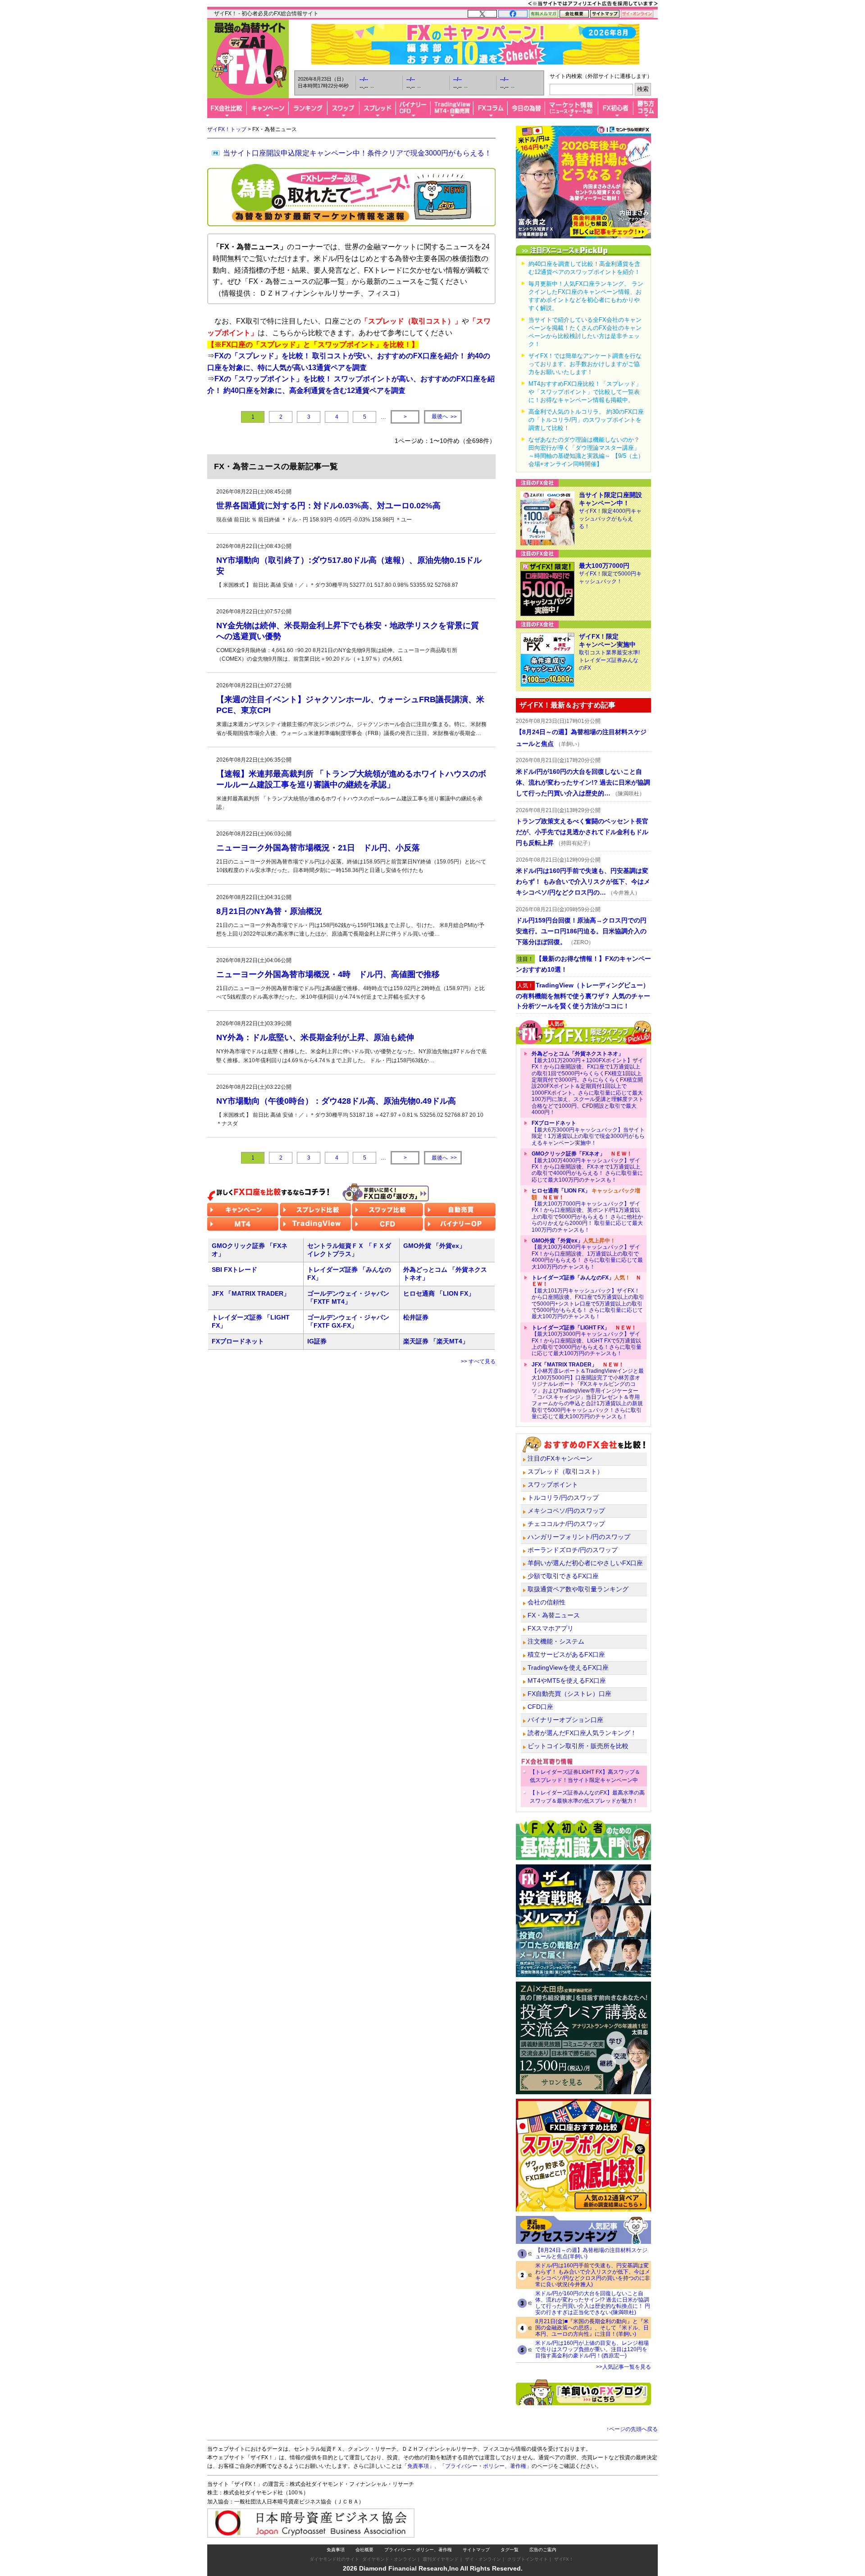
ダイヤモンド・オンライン (389, 2559)
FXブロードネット (238, 1341)
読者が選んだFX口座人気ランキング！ (582, 1733)
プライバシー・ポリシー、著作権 (418, 2550)
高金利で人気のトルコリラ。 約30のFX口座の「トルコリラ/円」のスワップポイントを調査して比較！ (586, 420)
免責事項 (336, 2550)
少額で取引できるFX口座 (563, 1576)
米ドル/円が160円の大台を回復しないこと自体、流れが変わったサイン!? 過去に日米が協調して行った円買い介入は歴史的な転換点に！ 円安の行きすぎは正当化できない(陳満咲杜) (593, 2303)
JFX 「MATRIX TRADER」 (251, 1293)
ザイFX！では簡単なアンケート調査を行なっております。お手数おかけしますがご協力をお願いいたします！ (585, 364)
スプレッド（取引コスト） (565, 1471)
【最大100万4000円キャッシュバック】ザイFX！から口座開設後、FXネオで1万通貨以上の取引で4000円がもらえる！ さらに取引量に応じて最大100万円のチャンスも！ (587, 1167)
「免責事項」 (418, 2466)
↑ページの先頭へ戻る (632, 2429)
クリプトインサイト (528, 2559)
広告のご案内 (543, 2550)
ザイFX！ (564, 2559)
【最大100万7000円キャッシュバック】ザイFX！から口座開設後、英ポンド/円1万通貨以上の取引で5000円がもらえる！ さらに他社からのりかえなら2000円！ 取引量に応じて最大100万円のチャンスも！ (587, 1210)
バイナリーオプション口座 (565, 1720)
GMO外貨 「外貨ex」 (434, 1246)
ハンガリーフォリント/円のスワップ (579, 1537)
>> (444, 417)
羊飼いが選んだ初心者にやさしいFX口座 (585, 1563)
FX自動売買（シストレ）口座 (569, 1694)
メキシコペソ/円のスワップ (566, 1511)
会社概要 (364, 2550)
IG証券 (317, 1341)
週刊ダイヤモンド (441, 2559)
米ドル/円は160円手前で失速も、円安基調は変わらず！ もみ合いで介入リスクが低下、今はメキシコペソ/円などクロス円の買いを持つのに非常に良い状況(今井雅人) (593, 2275)
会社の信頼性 (546, 1602)
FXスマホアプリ (551, 1628)
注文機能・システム (556, 1641)
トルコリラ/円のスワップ (563, 1498)
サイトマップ (476, 2550)
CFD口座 (540, 1707)
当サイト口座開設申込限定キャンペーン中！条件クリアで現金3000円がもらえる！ (357, 153)
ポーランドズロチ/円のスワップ (573, 1550)
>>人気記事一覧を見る (624, 2367)
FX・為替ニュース (554, 1615)
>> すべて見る (478, 1361)
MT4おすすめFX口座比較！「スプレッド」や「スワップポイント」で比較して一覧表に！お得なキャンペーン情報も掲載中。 (585, 392)
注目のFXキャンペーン (560, 1458)
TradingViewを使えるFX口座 (568, 1667)
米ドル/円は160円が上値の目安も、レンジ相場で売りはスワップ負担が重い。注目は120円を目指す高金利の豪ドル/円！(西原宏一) (592, 2349)
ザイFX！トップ (227, 129)
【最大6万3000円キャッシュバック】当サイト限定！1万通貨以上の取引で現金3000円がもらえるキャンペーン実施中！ (588, 1133)
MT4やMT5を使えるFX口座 (567, 1681)
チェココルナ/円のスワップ (566, 1524)
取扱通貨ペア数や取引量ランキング (578, 1589)
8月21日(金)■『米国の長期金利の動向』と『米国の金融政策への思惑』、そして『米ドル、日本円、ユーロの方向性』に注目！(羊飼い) (592, 2328)
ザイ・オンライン (483, 2559)
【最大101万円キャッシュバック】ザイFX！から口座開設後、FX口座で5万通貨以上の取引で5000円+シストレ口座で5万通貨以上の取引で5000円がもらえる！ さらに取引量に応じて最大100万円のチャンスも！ (588, 1297)
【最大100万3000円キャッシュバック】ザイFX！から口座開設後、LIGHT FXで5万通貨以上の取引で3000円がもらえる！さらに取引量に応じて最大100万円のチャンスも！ (587, 1341)
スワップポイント (553, 1484)
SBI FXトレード (234, 1270)
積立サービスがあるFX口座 (566, 1654)
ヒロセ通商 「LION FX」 (439, 1293)
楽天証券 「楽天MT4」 (436, 1341)
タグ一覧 (510, 2550)
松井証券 (416, 1317)
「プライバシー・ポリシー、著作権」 (486, 2466)
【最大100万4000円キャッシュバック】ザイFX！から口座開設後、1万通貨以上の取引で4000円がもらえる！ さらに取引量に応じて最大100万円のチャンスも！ (587, 1254)
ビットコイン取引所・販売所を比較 (578, 1746)
